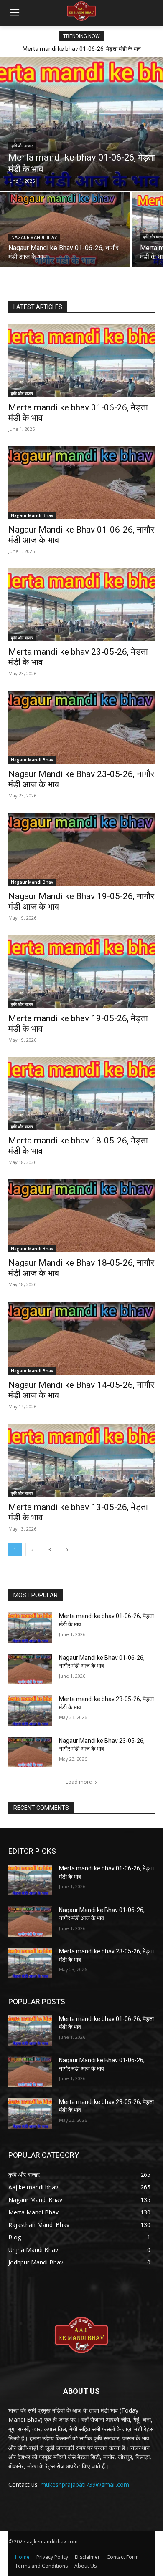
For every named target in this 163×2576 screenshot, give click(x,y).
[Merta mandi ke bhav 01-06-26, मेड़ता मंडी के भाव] (81, 124)
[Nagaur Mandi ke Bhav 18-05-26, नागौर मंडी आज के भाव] (81, 1216)
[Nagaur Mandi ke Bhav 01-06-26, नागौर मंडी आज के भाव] (65, 229)
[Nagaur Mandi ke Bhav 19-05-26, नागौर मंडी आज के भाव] (81, 849)
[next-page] (67, 1549)
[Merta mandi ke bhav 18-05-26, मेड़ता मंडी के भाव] (81, 1094)
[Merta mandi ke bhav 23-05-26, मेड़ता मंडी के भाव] (81, 605)
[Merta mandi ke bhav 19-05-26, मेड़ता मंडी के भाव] (81, 971)
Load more (79, 1782)
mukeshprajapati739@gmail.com (85, 2484)
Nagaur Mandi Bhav (34, 237)
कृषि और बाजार (22, 146)
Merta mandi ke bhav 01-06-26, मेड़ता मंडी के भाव (82, 49)
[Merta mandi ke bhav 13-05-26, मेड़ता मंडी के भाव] (81, 1460)
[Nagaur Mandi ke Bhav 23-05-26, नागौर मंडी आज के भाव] (81, 727)
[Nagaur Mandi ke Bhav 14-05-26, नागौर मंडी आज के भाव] (81, 1338)
